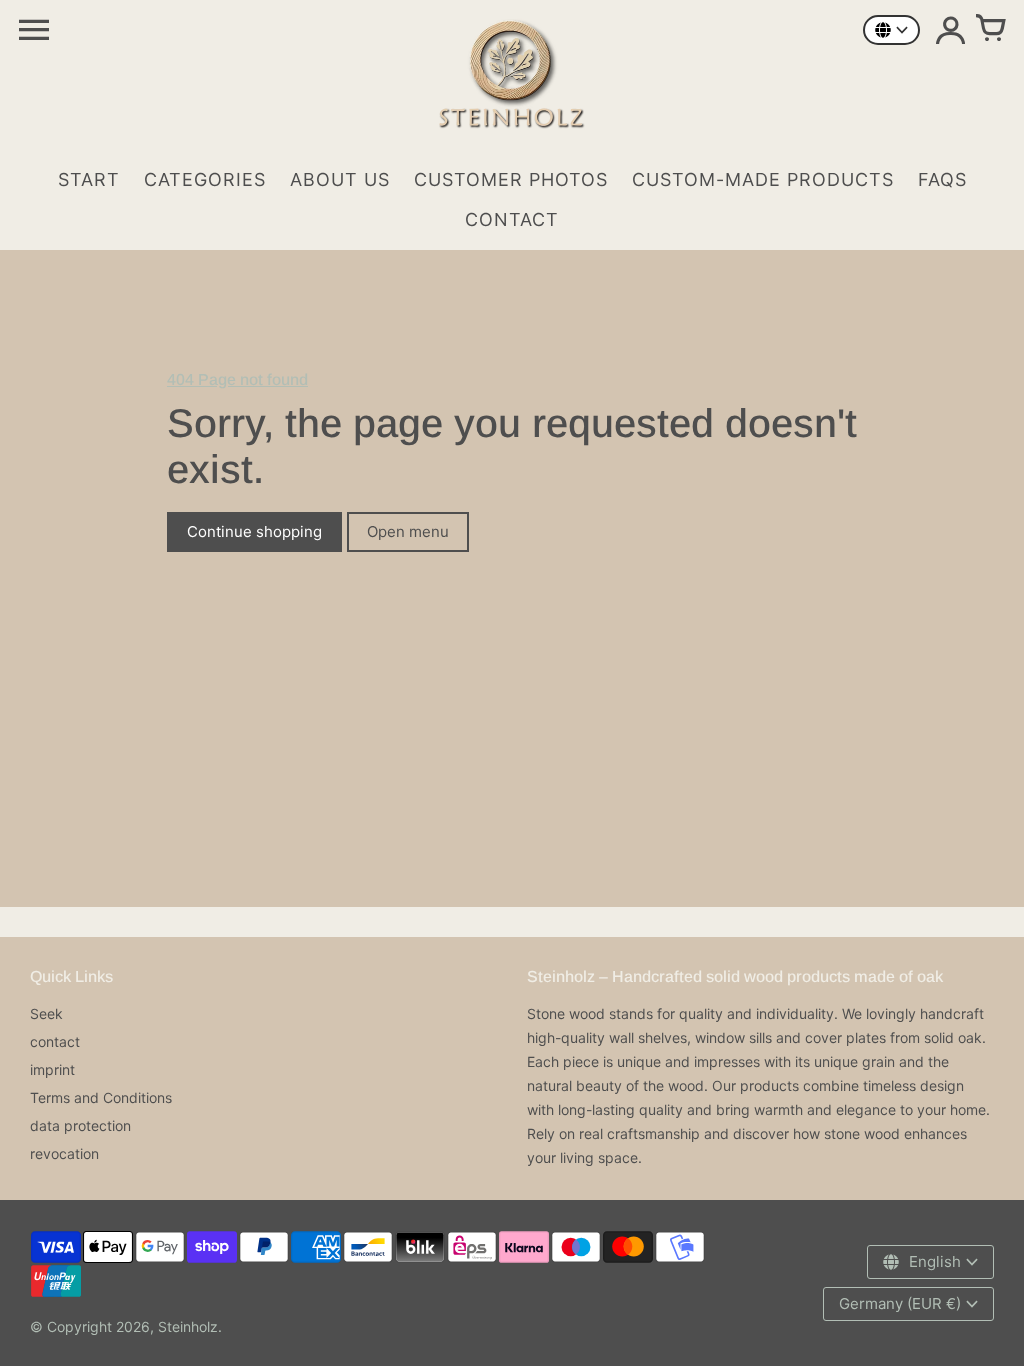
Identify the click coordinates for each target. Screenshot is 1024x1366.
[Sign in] (950, 30)
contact (55, 1041)
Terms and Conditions (101, 1097)
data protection (80, 1125)
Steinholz (188, 1326)
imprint (52, 1069)
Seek (46, 1013)
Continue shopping (254, 531)
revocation (64, 1153)
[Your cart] (990, 30)
